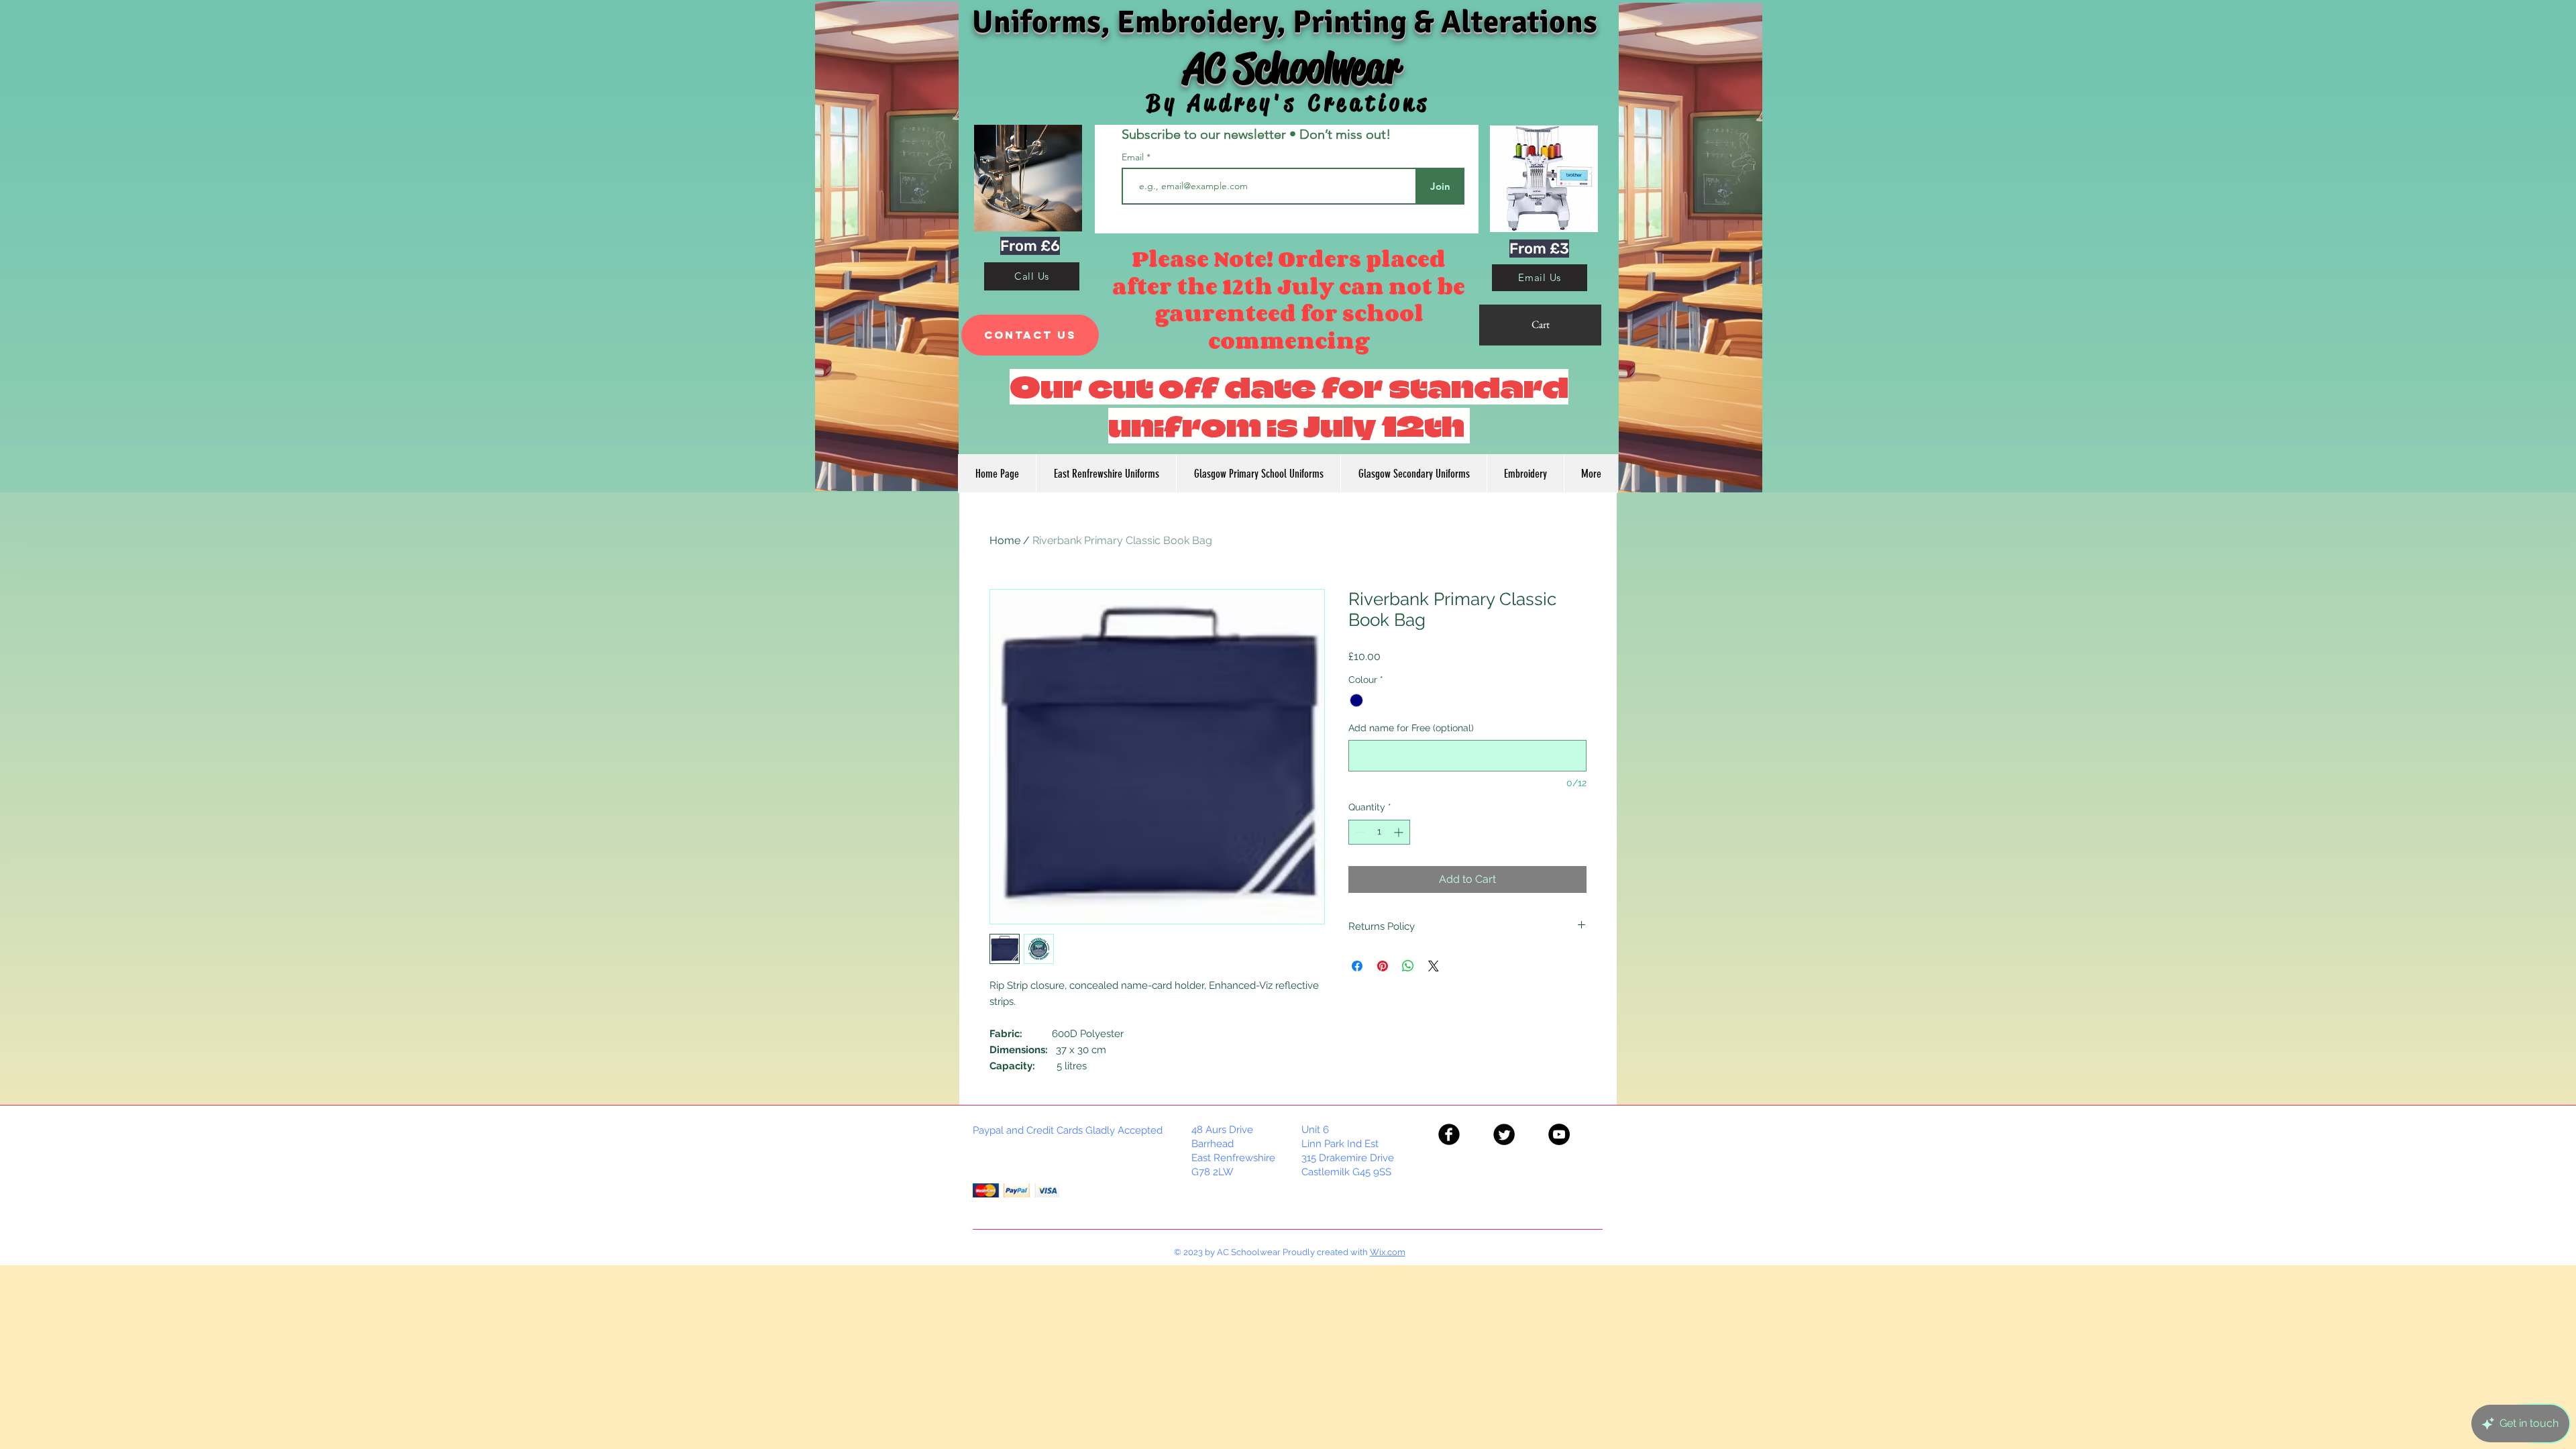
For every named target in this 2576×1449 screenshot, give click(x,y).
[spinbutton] (1379, 832)
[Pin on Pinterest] (1383, 966)
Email (1134, 157)
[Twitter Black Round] (1504, 1134)
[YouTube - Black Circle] (1559, 1134)
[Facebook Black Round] (1449, 1134)
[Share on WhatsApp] (1408, 966)
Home (1005, 540)
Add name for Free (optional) (1411, 728)
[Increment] (1400, 832)
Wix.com (1388, 1252)
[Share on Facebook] (1357, 966)
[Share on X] (1434, 966)
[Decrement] (1359, 832)
